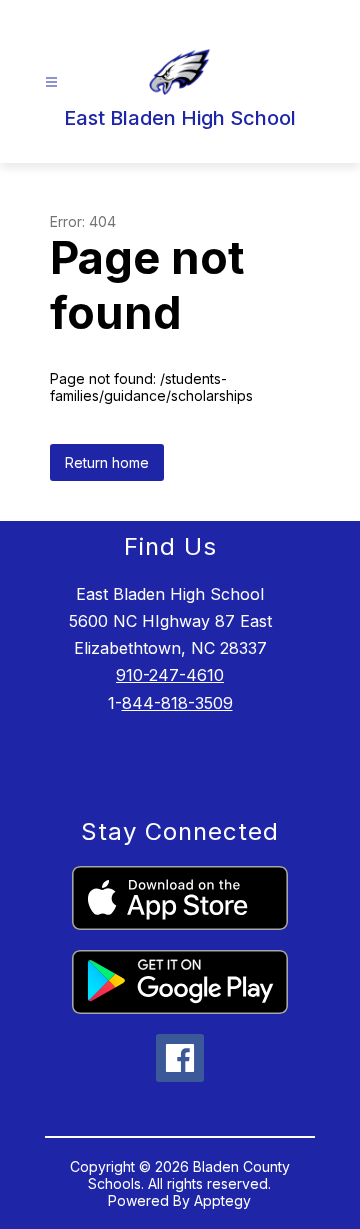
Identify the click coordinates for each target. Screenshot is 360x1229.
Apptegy (222, 1200)
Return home (107, 462)
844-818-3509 (177, 703)
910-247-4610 (170, 675)
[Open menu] (51, 82)
